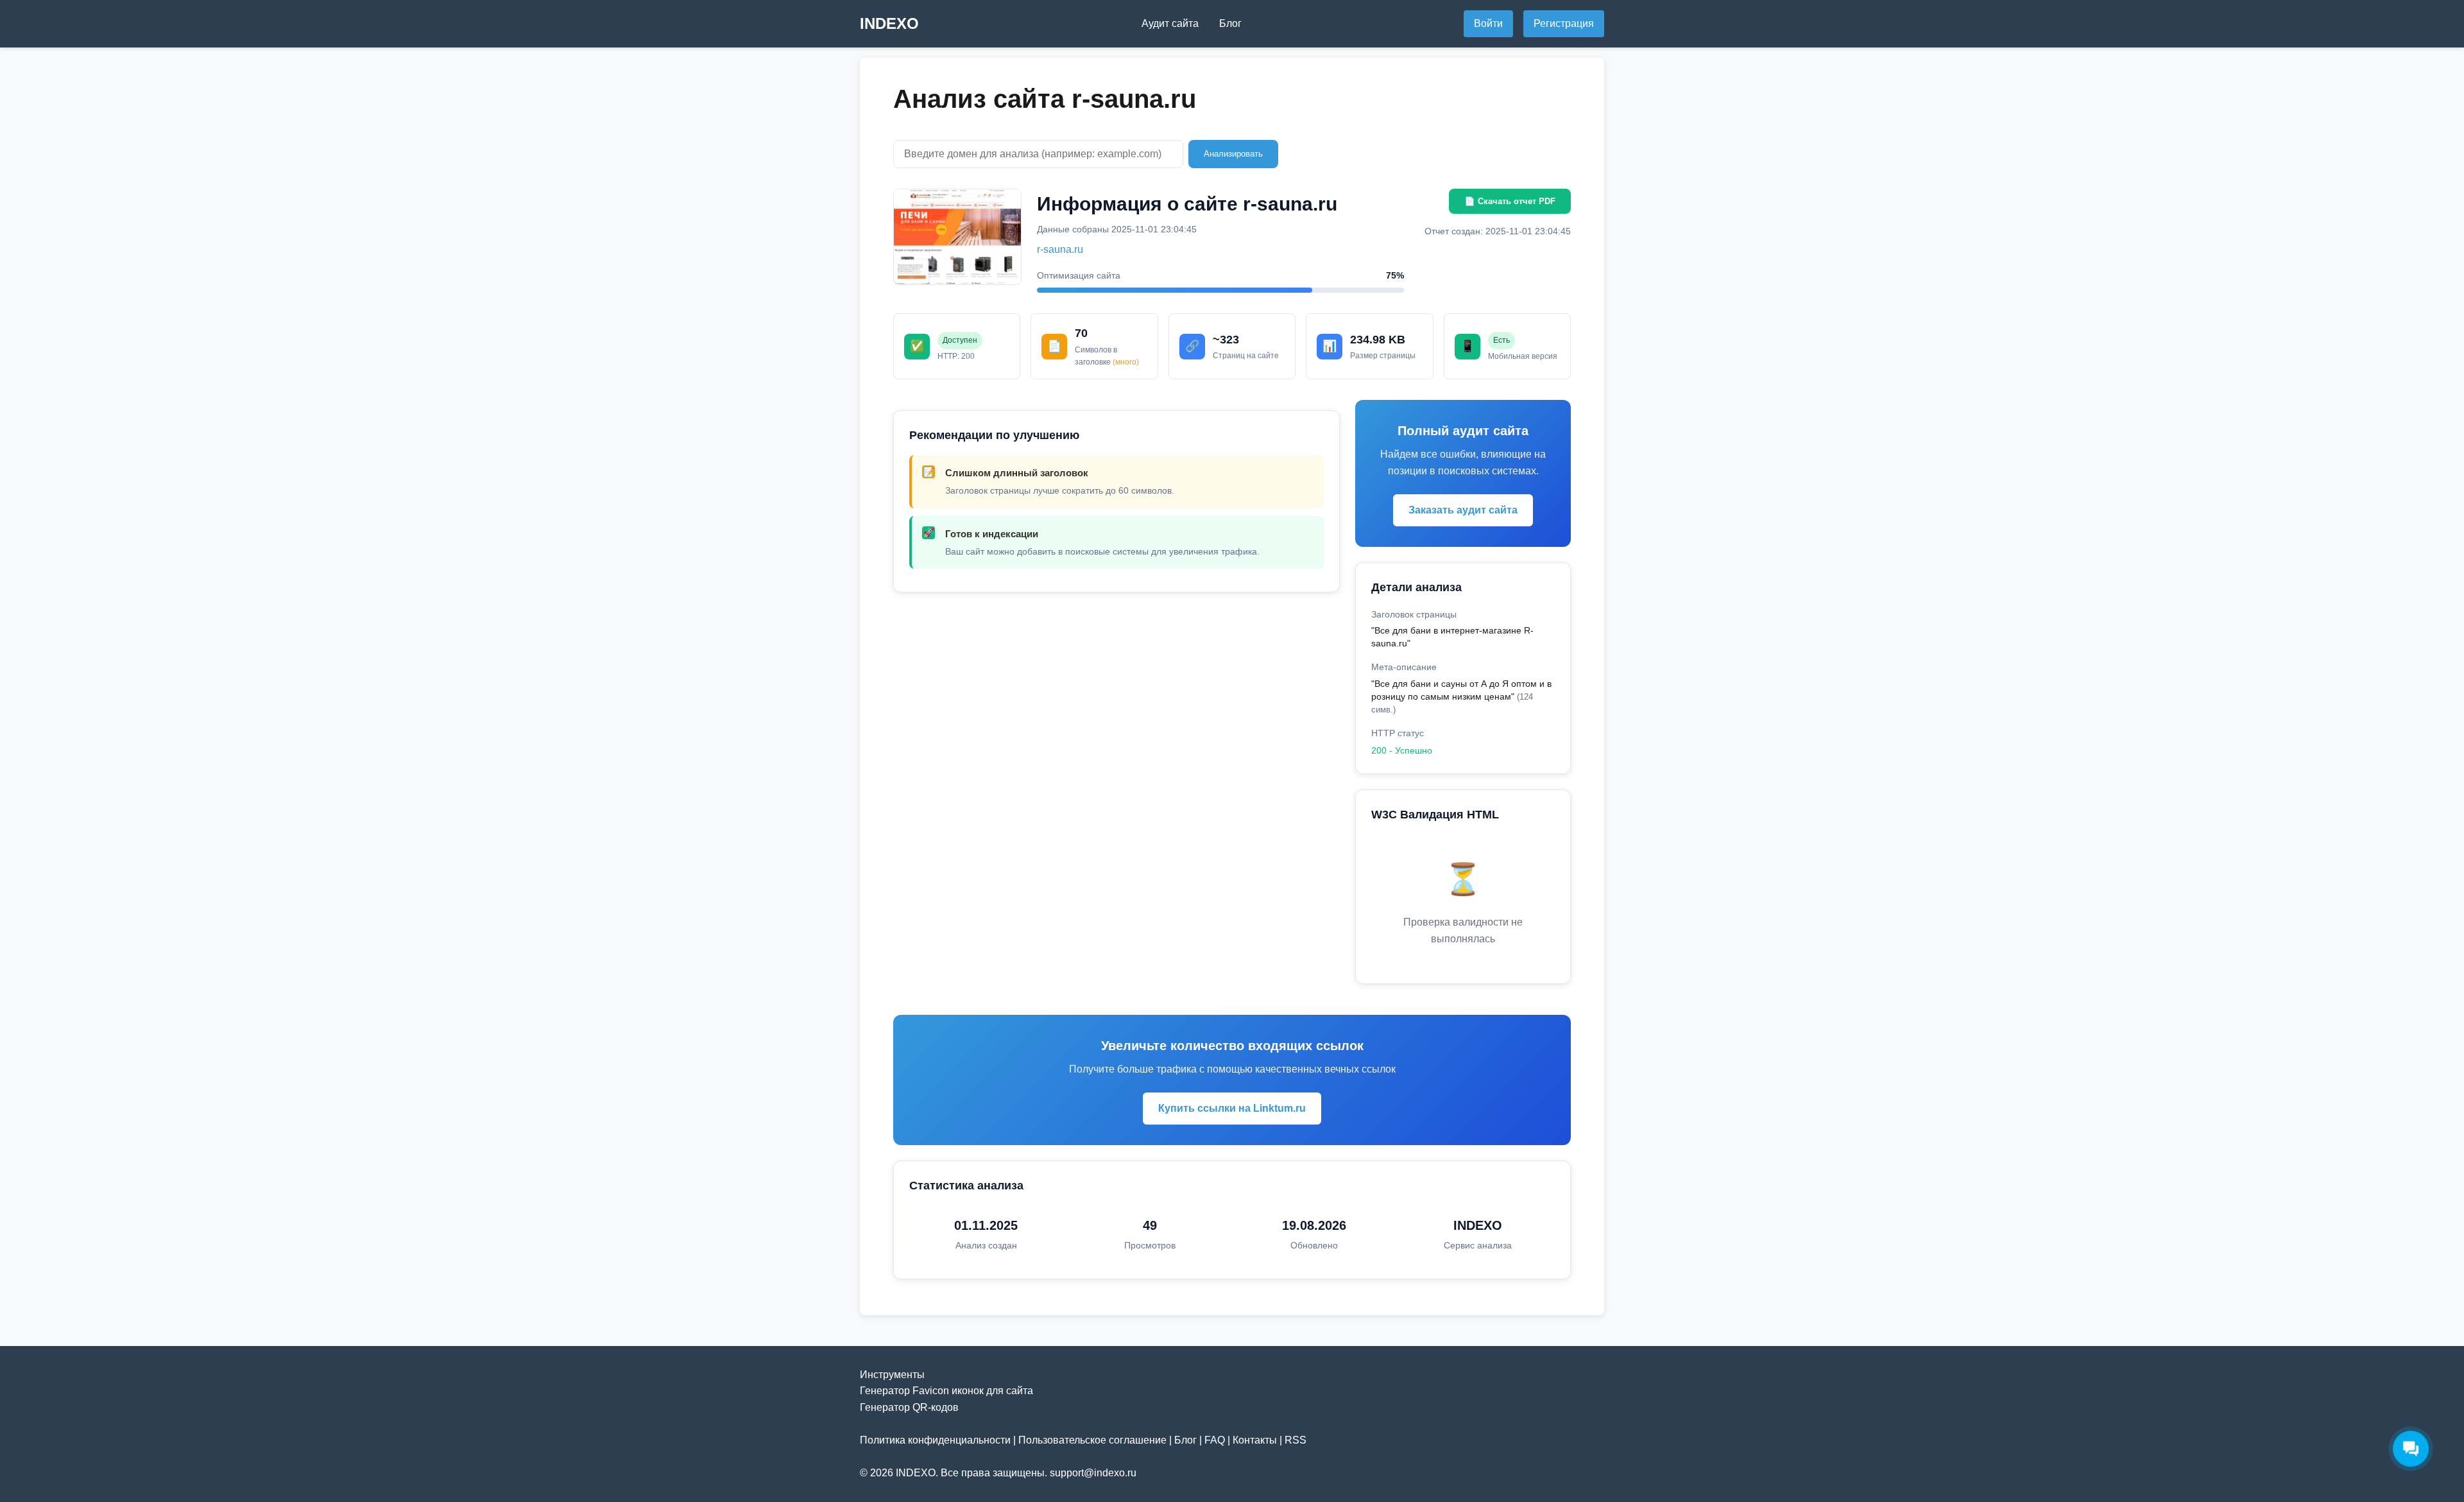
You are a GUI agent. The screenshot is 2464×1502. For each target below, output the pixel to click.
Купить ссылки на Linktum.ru (1232, 1108)
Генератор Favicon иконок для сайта (946, 1391)
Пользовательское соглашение (1092, 1440)
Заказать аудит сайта (1463, 510)
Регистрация (1564, 23)
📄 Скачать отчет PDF (1510, 201)
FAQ (1215, 1440)
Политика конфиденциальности (935, 1440)
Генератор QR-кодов (909, 1407)
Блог (1230, 23)
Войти (1488, 23)
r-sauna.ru (1060, 249)
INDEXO (889, 23)
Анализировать (1233, 154)
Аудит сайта (1170, 23)
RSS (1296, 1440)
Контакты (1255, 1440)
